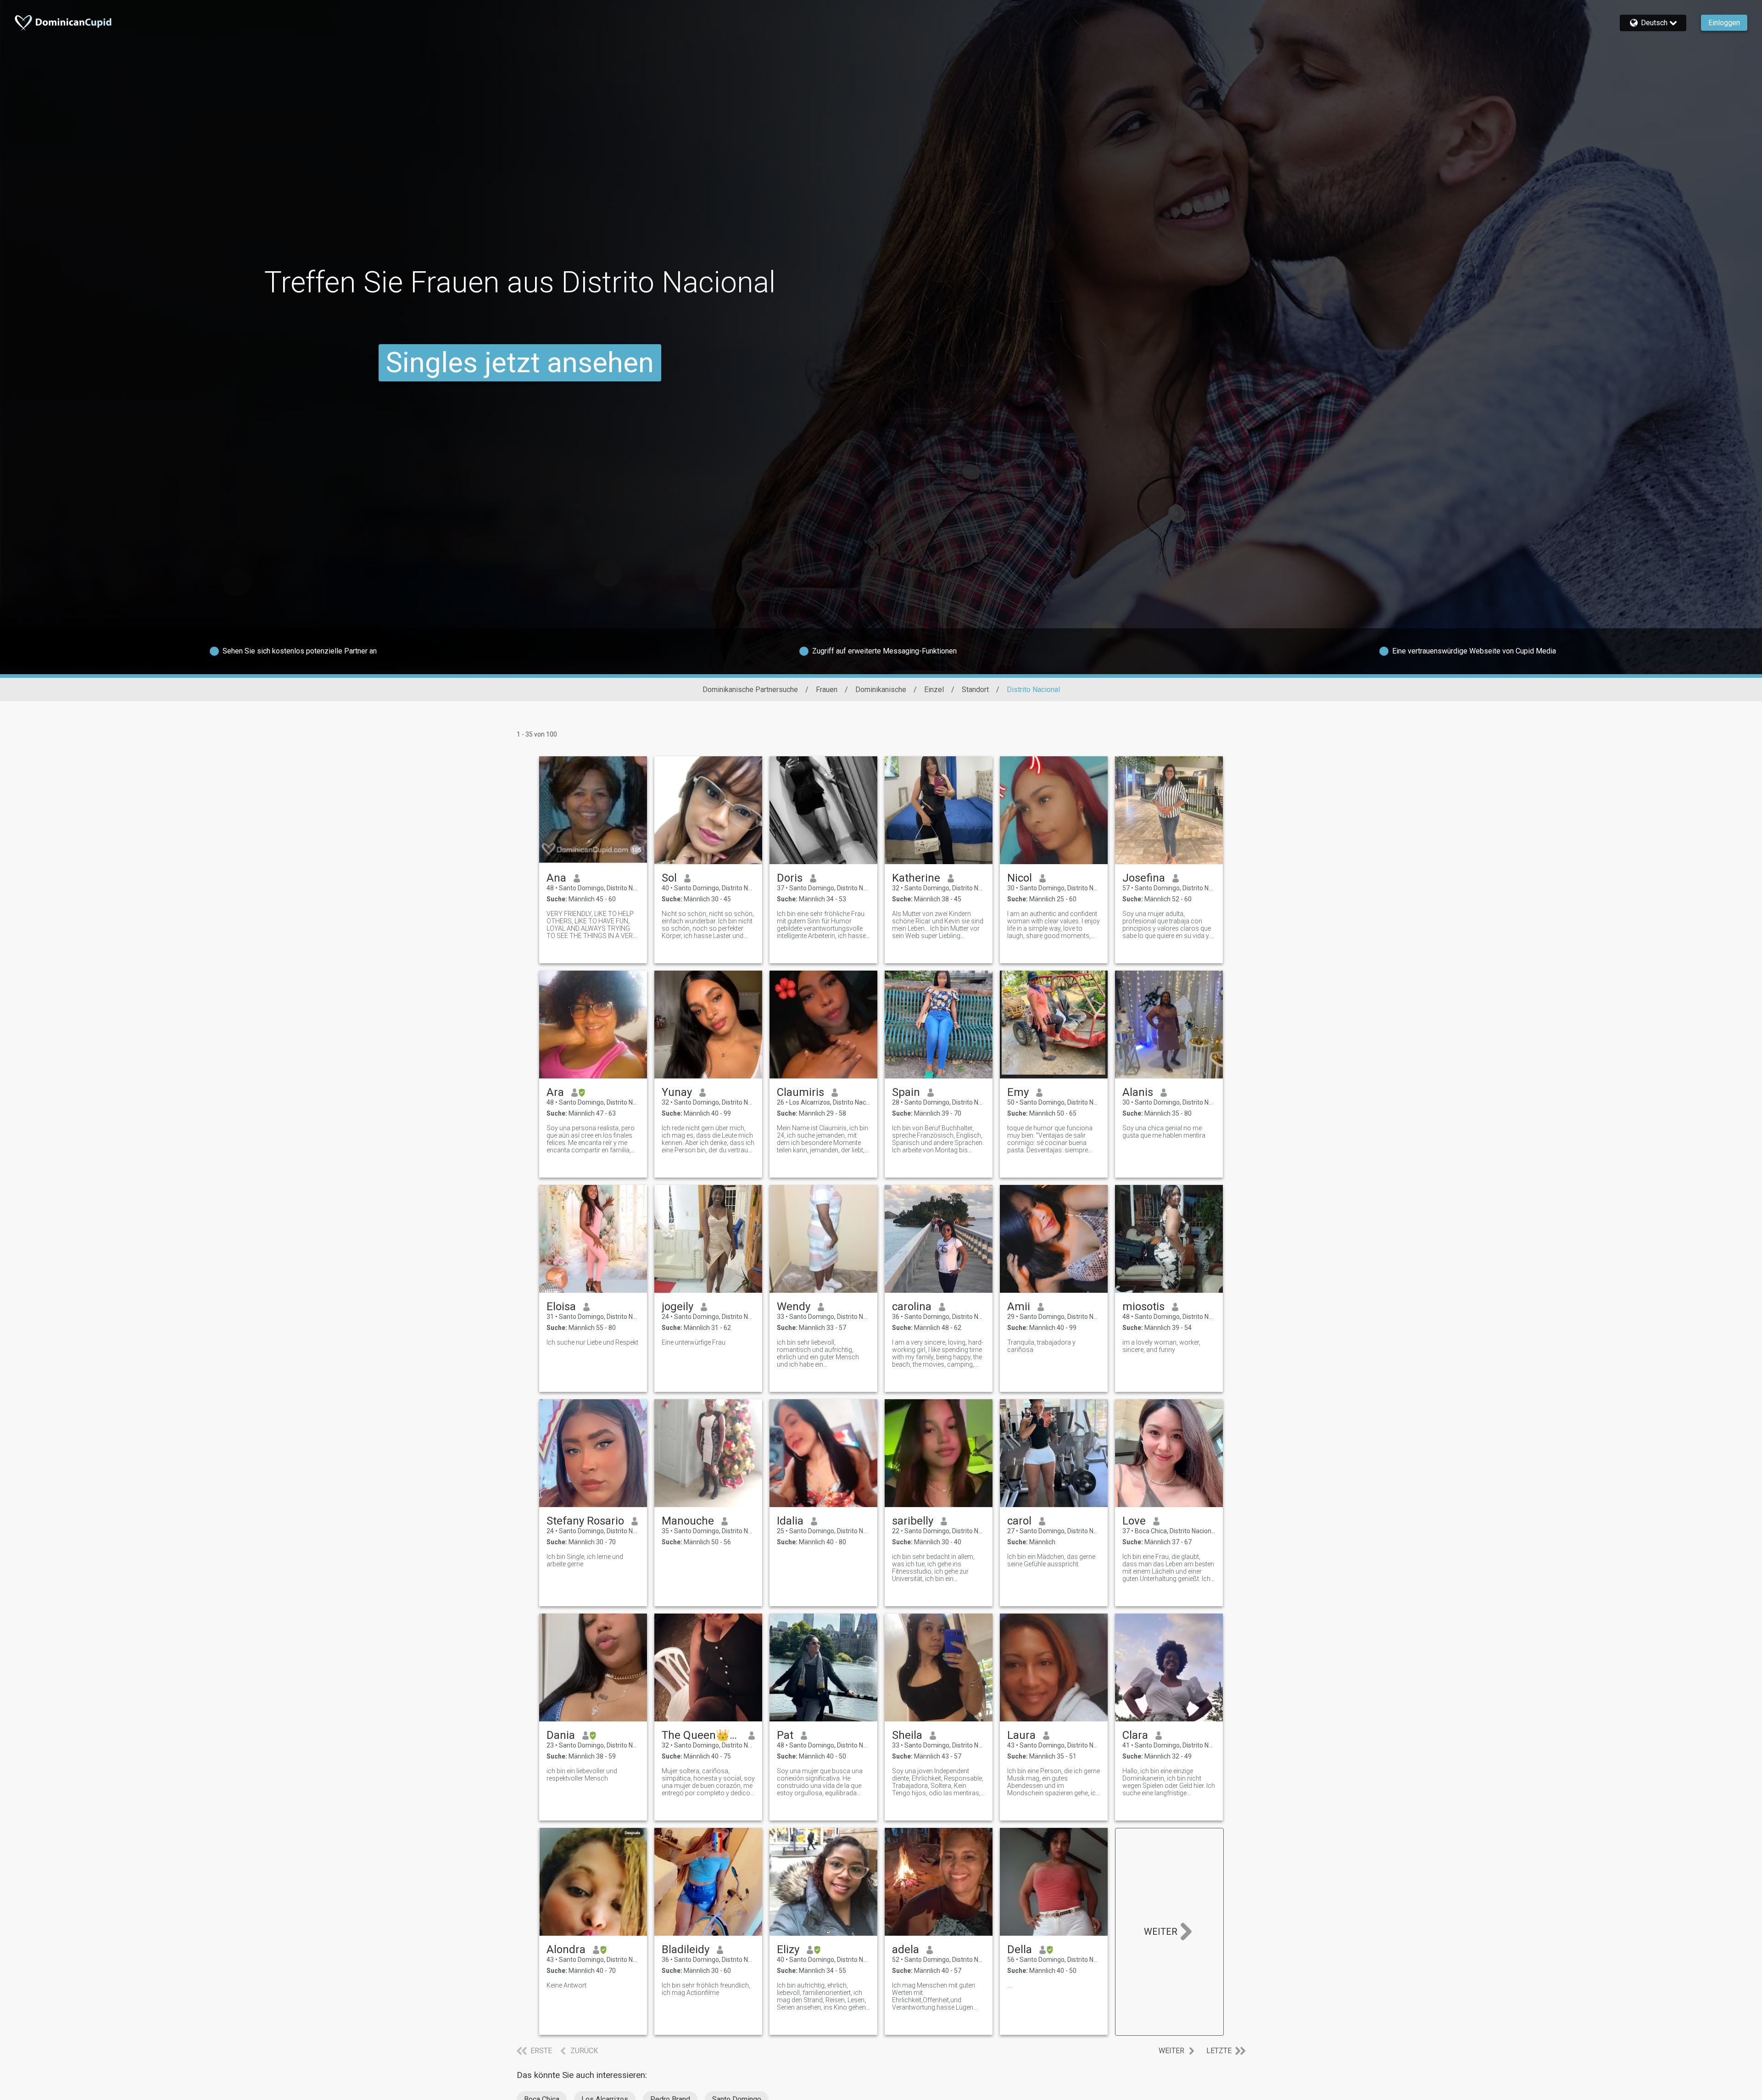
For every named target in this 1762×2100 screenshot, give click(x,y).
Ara (555, 1092)
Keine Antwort (566, 1985)
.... (1010, 1985)
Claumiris (800, 1092)
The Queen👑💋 (701, 1735)
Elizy (788, 1949)
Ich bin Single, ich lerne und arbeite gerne (585, 1560)
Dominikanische (881, 690)
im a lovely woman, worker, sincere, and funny (1161, 1346)
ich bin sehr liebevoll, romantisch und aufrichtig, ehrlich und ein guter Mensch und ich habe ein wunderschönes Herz (818, 1353)
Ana (556, 878)
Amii (1019, 1307)
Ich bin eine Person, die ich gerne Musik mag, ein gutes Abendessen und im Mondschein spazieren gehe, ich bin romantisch (1054, 1782)
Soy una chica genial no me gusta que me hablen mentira (1164, 1132)
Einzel (934, 690)
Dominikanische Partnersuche (750, 690)
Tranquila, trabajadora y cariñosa (1041, 1346)
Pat (785, 1735)
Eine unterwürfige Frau (694, 1342)
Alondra (566, 1949)
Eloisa (561, 1307)
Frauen (827, 690)
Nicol (1020, 878)
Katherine (916, 878)
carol (1019, 1521)
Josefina (1144, 878)
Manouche (688, 1521)
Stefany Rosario (585, 1521)
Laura (1021, 1735)
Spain (906, 1092)
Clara (1135, 1735)
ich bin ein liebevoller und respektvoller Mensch (582, 1775)
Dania (561, 1735)
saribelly (913, 1521)
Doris (790, 878)
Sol (669, 878)
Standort (975, 690)
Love (1134, 1521)
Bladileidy (686, 1949)
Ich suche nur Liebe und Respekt (592, 1342)
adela (906, 1949)
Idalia (790, 1521)
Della (1020, 1949)
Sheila (907, 1735)
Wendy (794, 1307)
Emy (1018, 1092)
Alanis (1138, 1092)
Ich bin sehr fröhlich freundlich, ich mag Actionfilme (706, 1989)
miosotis (1143, 1307)
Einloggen (1724, 23)
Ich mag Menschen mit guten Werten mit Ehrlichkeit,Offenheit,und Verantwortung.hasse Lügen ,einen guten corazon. (934, 1996)
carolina (912, 1307)
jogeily (677, 1307)
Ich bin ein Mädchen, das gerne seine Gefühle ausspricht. (1051, 1560)
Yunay (677, 1092)
